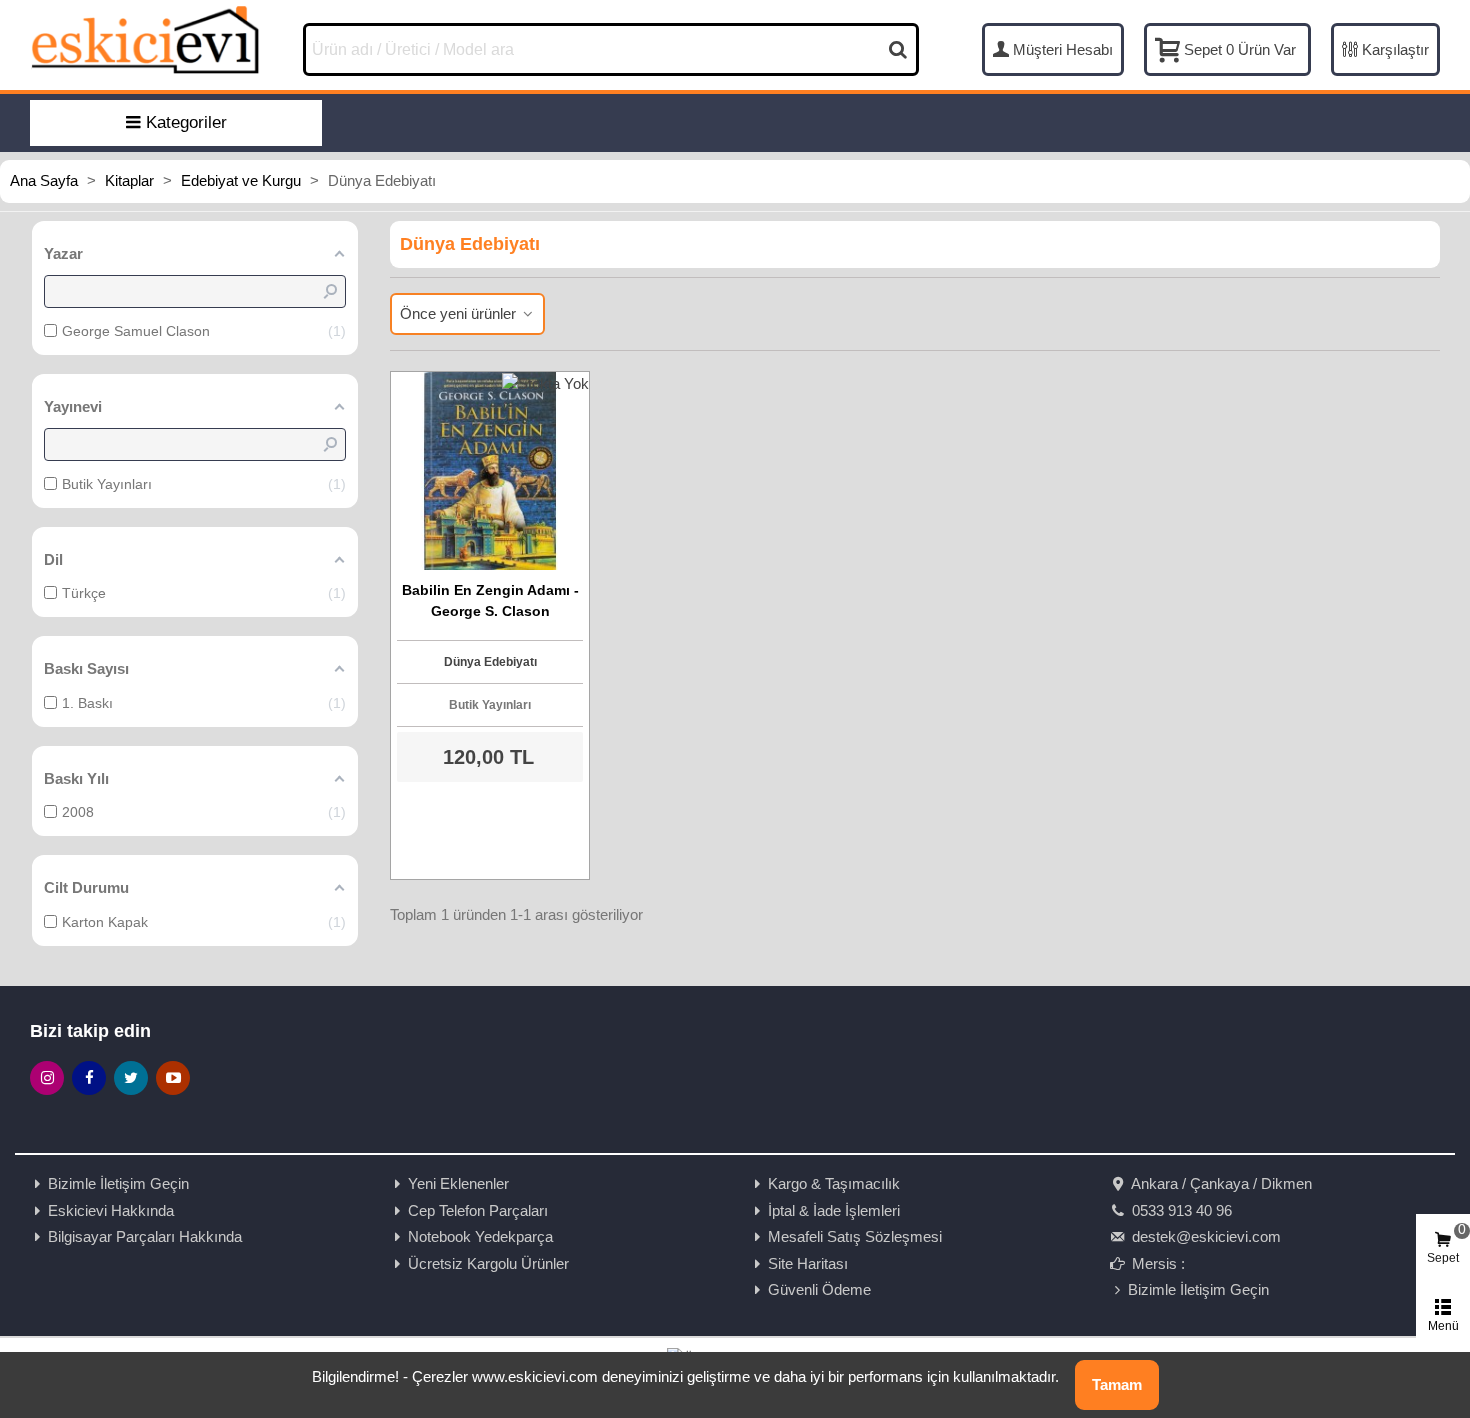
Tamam (1117, 1384)
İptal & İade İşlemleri (834, 1210)
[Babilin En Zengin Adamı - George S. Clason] (490, 471)
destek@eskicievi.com (1204, 1236)
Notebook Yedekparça (480, 1236)
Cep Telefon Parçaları (478, 1210)
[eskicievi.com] (145, 39)
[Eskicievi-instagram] (47, 1078)
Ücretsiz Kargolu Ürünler (488, 1263)
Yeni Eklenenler (458, 1183)
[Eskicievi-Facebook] (89, 1078)
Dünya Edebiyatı (490, 662)
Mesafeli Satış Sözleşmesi (855, 1236)
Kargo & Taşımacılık (834, 1183)
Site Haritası (808, 1263)
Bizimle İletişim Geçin (118, 1183)
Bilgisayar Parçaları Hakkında (145, 1236)
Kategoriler (186, 122)
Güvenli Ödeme (819, 1289)
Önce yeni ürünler (460, 313)
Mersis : (1156, 1263)
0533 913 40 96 (1180, 1210)
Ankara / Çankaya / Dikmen (1220, 1183)
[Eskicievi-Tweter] (131, 1078)
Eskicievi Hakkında (111, 1210)
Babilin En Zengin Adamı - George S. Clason (490, 600)
